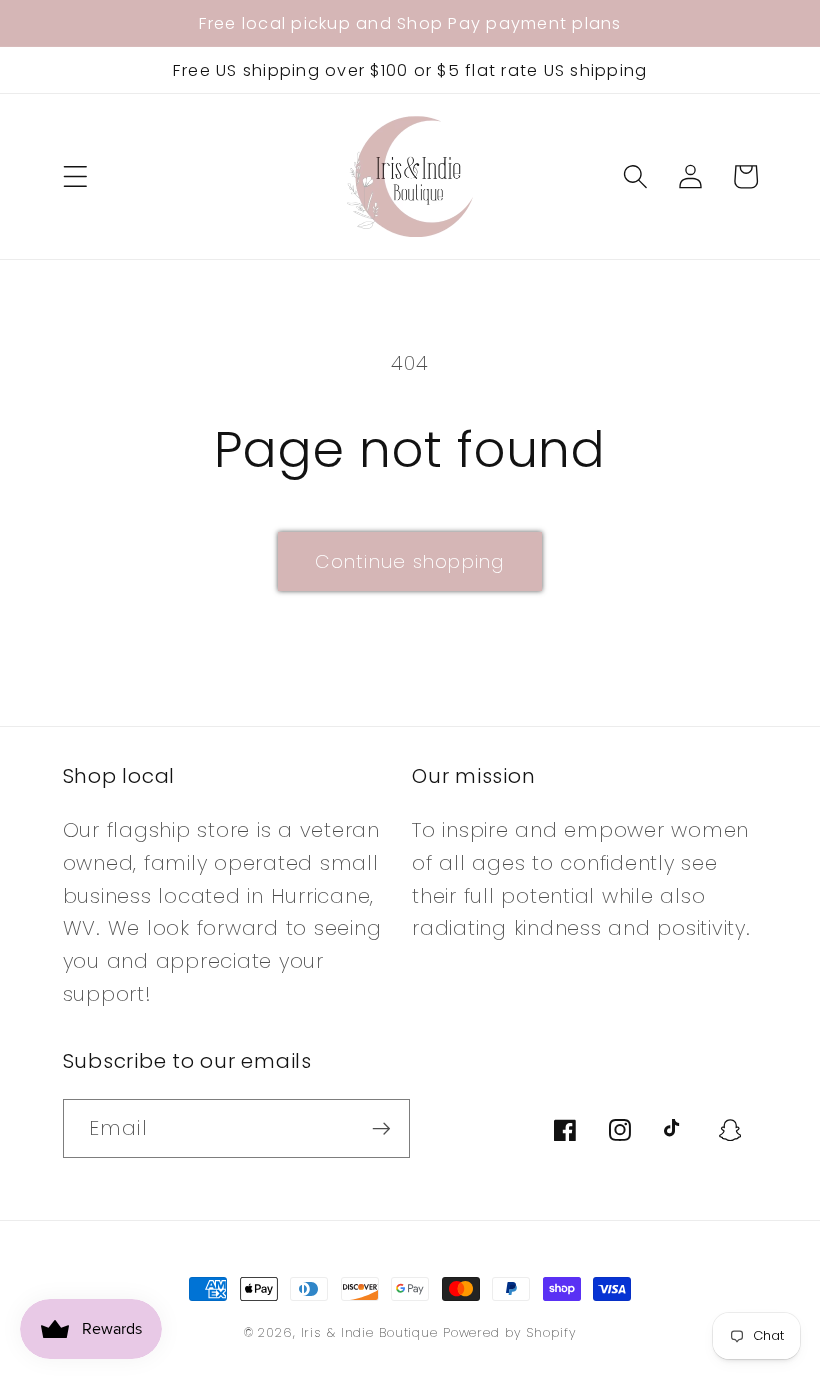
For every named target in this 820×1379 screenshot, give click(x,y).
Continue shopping (409, 561)
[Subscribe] (381, 1128)
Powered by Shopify (510, 1332)
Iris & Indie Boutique (372, 1332)
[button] (75, 176)
